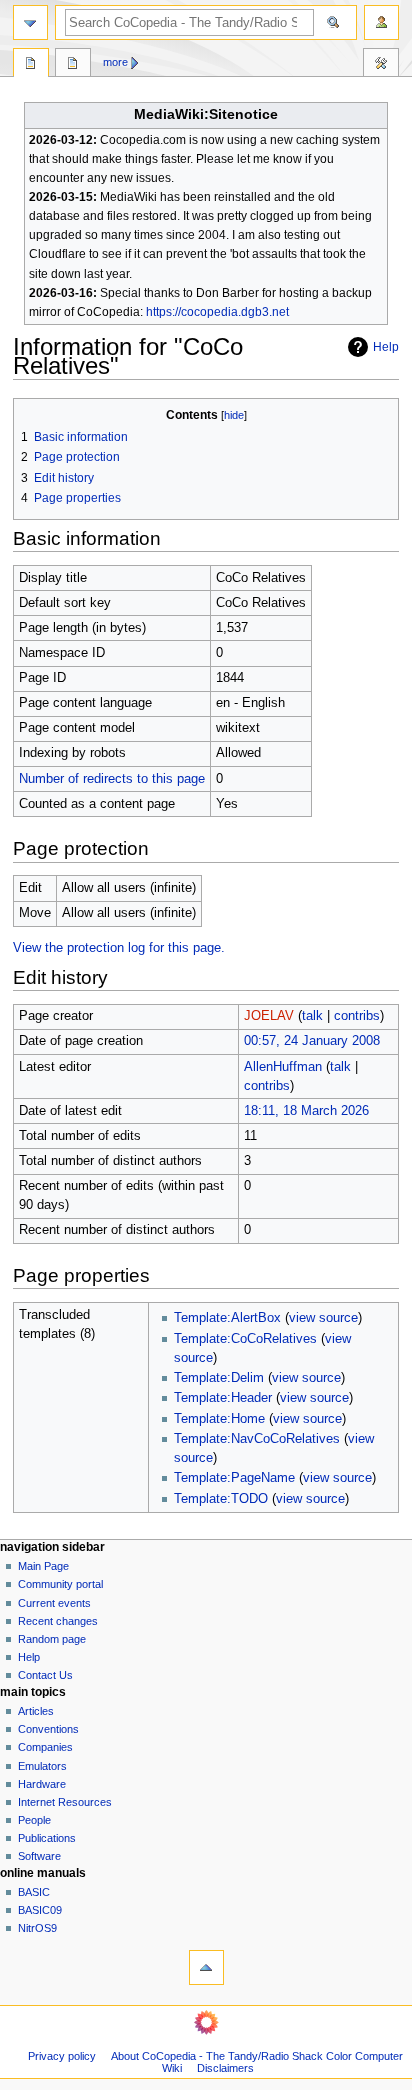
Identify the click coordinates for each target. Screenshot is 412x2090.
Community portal (60, 1584)
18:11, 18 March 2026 (306, 1111)
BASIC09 (40, 1910)
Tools (381, 65)
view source (323, 1318)
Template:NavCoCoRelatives (257, 1439)
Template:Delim (219, 1378)
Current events (54, 1603)
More (115, 62)
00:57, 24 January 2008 (312, 1041)
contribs (357, 1016)
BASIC (34, 1892)
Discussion (73, 65)
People (34, 1820)
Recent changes (58, 1621)
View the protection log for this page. (119, 948)
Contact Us (45, 1675)
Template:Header (223, 1398)
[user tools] (381, 22)
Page (31, 65)
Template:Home (219, 1419)
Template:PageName (234, 1478)
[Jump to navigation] (30, 22)
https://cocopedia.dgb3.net (217, 312)
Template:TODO (221, 1499)
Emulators (42, 1766)
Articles (36, 1711)
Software (39, 1856)
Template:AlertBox (227, 1318)
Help (386, 347)
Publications (47, 1838)
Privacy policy (62, 2056)
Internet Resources (65, 1802)
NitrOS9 (37, 1928)
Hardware (42, 1784)
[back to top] (206, 1967)
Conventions (48, 1729)
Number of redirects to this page (112, 779)
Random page (52, 1639)
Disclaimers (225, 2068)
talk (312, 1016)
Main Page (43, 1566)
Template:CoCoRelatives (245, 1339)
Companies (45, 1747)
